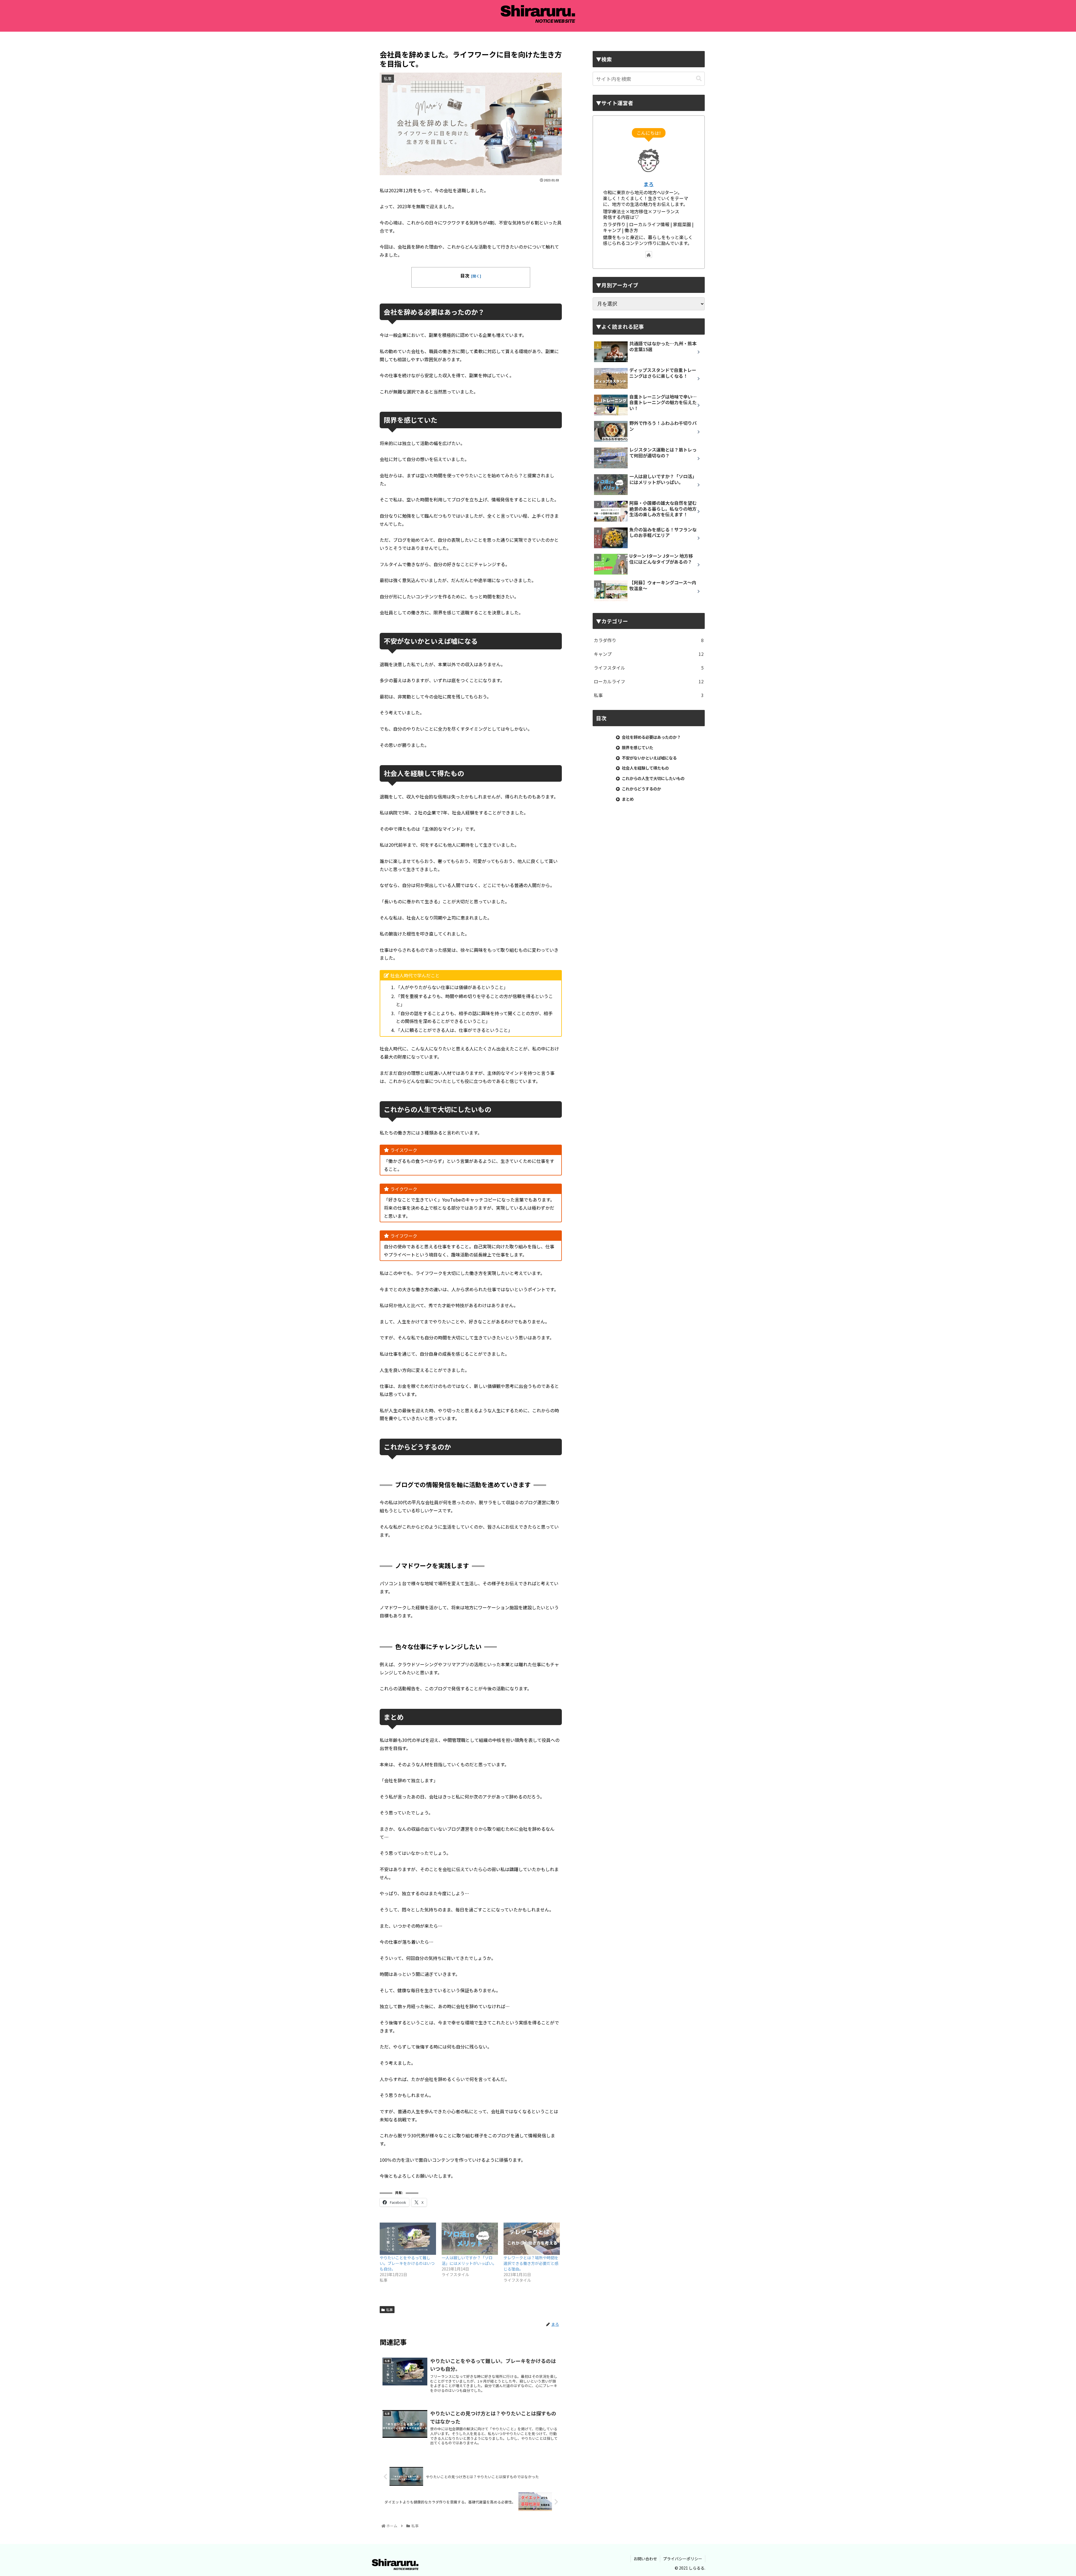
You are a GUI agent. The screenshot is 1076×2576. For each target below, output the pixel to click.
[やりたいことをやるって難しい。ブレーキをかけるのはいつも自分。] (408, 2239)
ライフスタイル (649, 668)
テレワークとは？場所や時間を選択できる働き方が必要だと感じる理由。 (531, 2263)
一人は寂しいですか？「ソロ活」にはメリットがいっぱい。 (469, 2260)
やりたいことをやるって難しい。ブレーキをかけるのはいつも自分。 (407, 2263)
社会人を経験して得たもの (645, 768)
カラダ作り (649, 640)
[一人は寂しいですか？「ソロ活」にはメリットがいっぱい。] (470, 2239)
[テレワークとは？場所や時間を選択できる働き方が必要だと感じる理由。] (532, 2239)
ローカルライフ (649, 681)
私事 (389, 2310)
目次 (465, 276)
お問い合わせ (645, 2559)
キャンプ (649, 654)
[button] (699, 79)
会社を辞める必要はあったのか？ (651, 737)
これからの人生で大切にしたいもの (653, 778)
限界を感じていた (637, 747)
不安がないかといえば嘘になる (649, 758)
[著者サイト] (649, 254)
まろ (649, 184)
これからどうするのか (641, 789)
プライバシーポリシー (683, 2559)
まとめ (628, 799)
